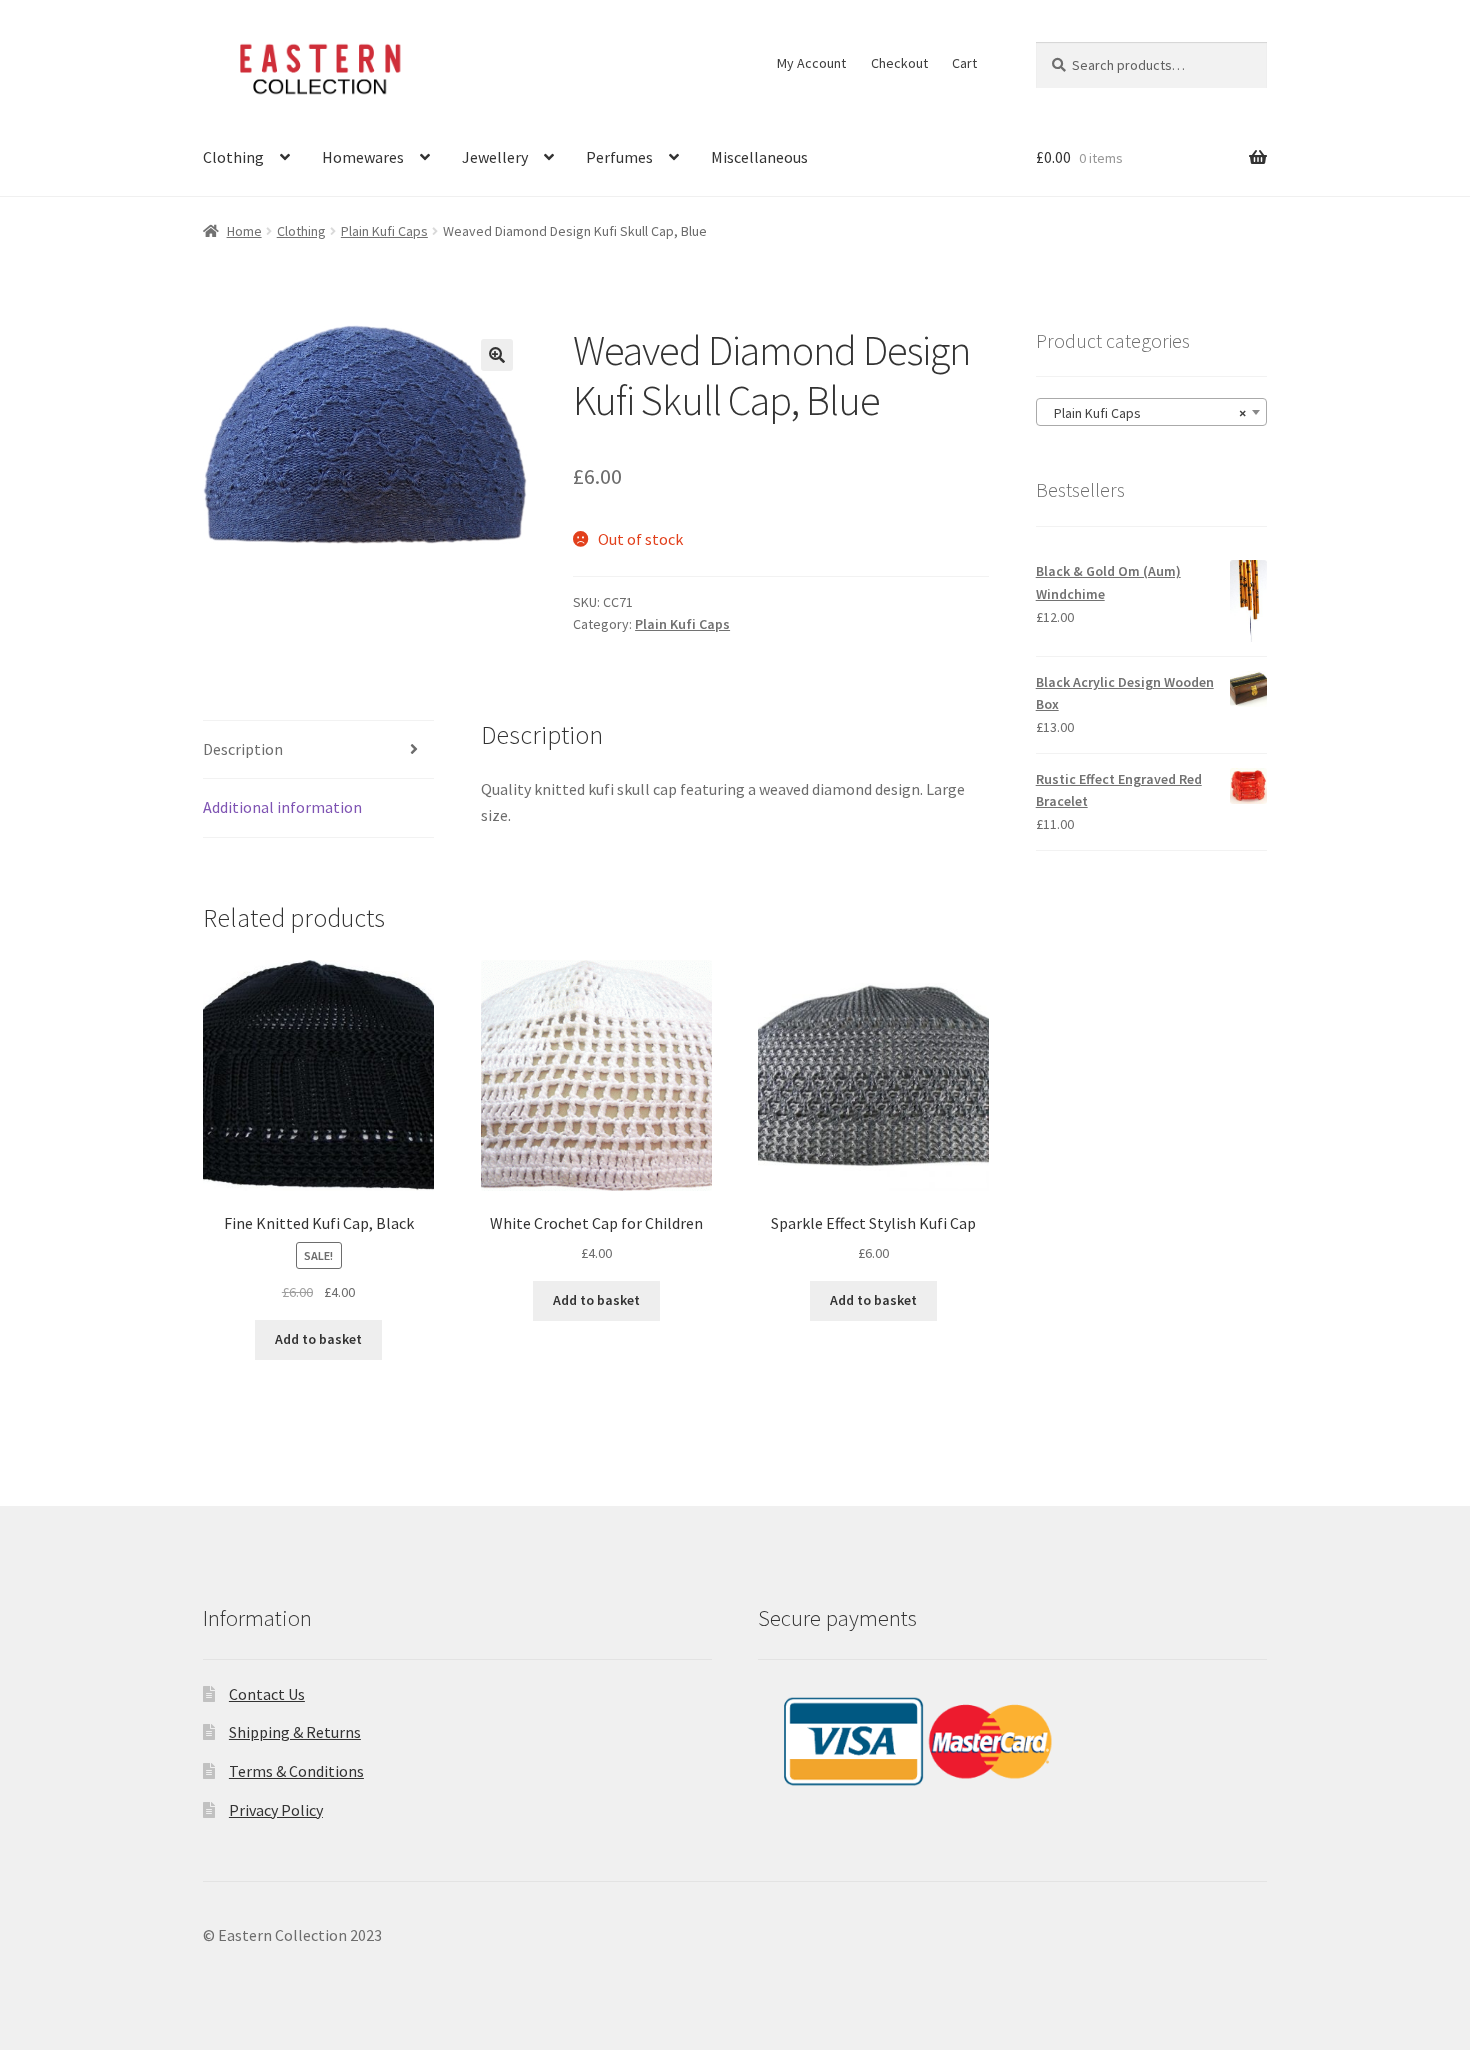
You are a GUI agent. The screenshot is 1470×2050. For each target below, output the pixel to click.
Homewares (363, 157)
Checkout (899, 63)
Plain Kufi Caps (384, 231)
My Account (811, 63)
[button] (497, 355)
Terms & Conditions (296, 1771)
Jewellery (495, 157)
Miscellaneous (759, 157)
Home (244, 231)
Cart (964, 63)
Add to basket (318, 1339)
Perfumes (619, 157)
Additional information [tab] (282, 807)
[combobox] (1151, 412)
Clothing (233, 157)
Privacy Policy (276, 1810)
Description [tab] (243, 749)
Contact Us (267, 1694)
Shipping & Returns (295, 1732)
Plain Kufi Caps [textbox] (1145, 413)
